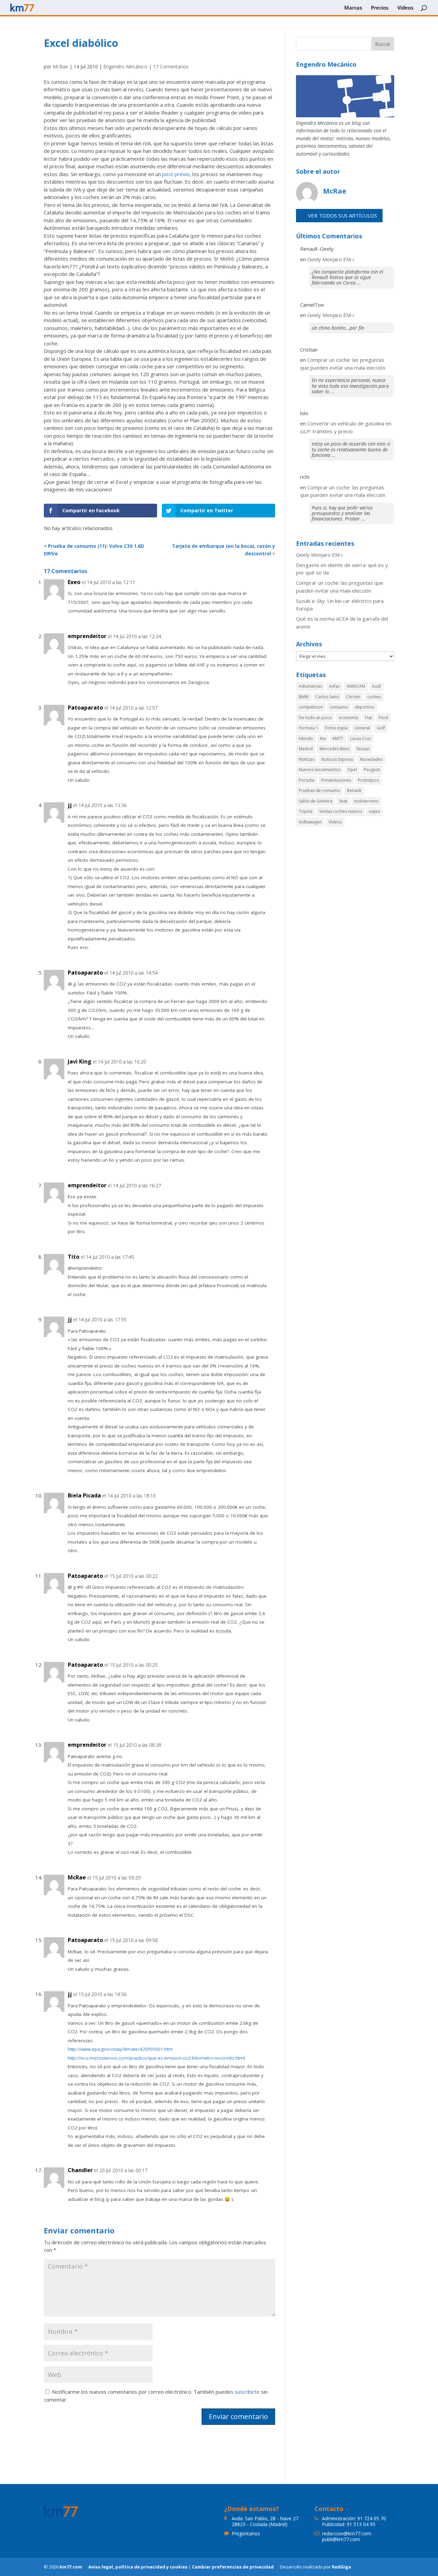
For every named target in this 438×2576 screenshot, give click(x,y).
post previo (176, 174)
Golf (381, 728)
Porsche (307, 780)
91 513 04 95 (361, 2524)
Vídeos (335, 822)
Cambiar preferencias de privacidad (233, 2567)
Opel (352, 770)
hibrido (306, 738)
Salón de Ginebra (315, 801)
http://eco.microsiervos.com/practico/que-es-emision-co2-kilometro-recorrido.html (156, 2058)
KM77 (338, 738)
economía (349, 718)
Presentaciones (336, 780)
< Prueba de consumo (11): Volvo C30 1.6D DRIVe (94, 550)
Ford (383, 718)
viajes (374, 811)
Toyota (306, 811)
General (362, 728)
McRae (60, 67)
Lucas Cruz (360, 738)
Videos (405, 8)
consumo (339, 707)
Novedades (371, 759)
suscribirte (247, 2392)
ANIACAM (356, 686)
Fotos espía (336, 728)
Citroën (353, 697)
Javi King (80, 1061)
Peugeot (372, 770)
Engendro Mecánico (125, 67)
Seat (343, 801)
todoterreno (366, 801)
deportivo (365, 707)
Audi (376, 686)
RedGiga (342, 2567)
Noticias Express (337, 759)
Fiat (369, 718)
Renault (354, 790)
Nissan (363, 749)
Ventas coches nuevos (341, 811)
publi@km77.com (341, 2539)
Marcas (353, 8)
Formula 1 (308, 728)
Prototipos (368, 780)
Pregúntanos (246, 2533)
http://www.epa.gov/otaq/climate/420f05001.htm (120, 2049)
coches (374, 697)
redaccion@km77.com (347, 2533)
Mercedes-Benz (335, 749)
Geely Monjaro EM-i (331, 259)
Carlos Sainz (327, 697)
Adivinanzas (310, 686)
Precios (380, 8)
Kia (323, 738)
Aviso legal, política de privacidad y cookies (138, 2567)
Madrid (306, 749)
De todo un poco (315, 718)
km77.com (71, 2567)
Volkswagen (310, 822)
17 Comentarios (171, 67)
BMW (304, 697)
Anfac (334, 686)
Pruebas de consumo (319, 790)
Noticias (307, 759)
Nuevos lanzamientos (320, 770)
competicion (311, 707)
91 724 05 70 (372, 2518)
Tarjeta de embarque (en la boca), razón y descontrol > (224, 550)
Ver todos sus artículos (343, 215)
